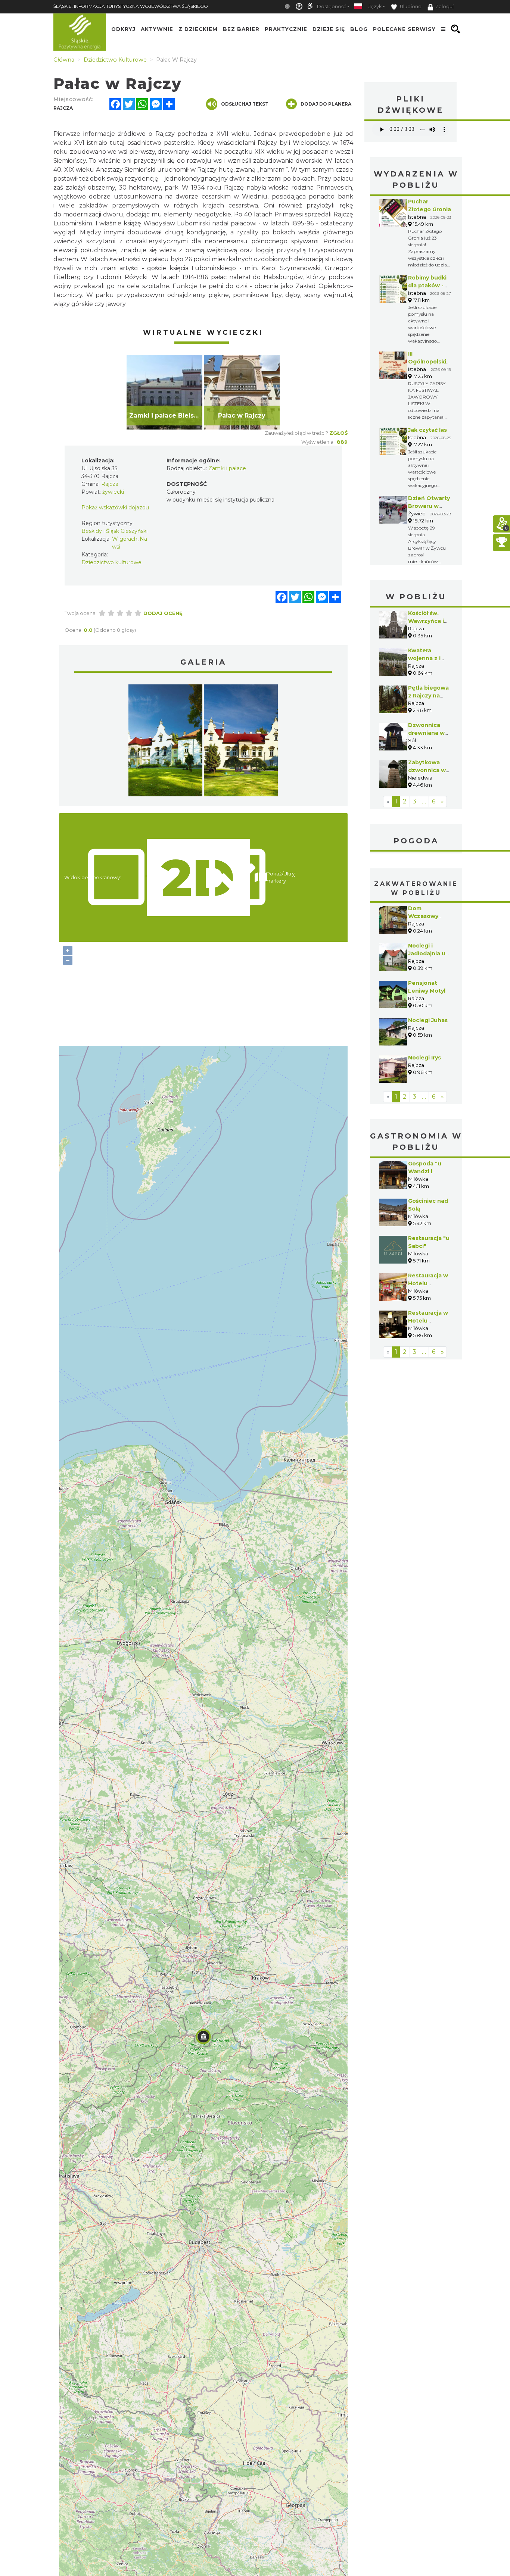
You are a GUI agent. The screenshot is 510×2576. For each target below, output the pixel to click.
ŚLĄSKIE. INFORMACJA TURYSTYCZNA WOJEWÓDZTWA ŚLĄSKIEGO (131, 6)
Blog (359, 29)
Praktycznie (286, 29)
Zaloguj (444, 7)
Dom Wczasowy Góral (423, 916)
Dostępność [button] (332, 7)
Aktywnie (157, 29)
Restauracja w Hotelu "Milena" (428, 1283)
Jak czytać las (427, 430)
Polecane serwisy (404, 29)
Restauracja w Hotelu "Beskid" (428, 1321)
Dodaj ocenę (163, 613)
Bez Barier (241, 29)
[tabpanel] (164, 392)
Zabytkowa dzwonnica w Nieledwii (427, 770)
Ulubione (410, 7)
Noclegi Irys (425, 1058)
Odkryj (123, 29)
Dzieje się (329, 29)
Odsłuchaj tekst (245, 104)
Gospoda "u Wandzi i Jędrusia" (425, 1171)
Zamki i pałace (227, 468)
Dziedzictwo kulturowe (111, 562)
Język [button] (375, 7)
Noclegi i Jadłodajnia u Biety (427, 953)
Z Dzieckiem (198, 29)
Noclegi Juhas (428, 1020)
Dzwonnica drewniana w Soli (426, 733)
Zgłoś (338, 433)
